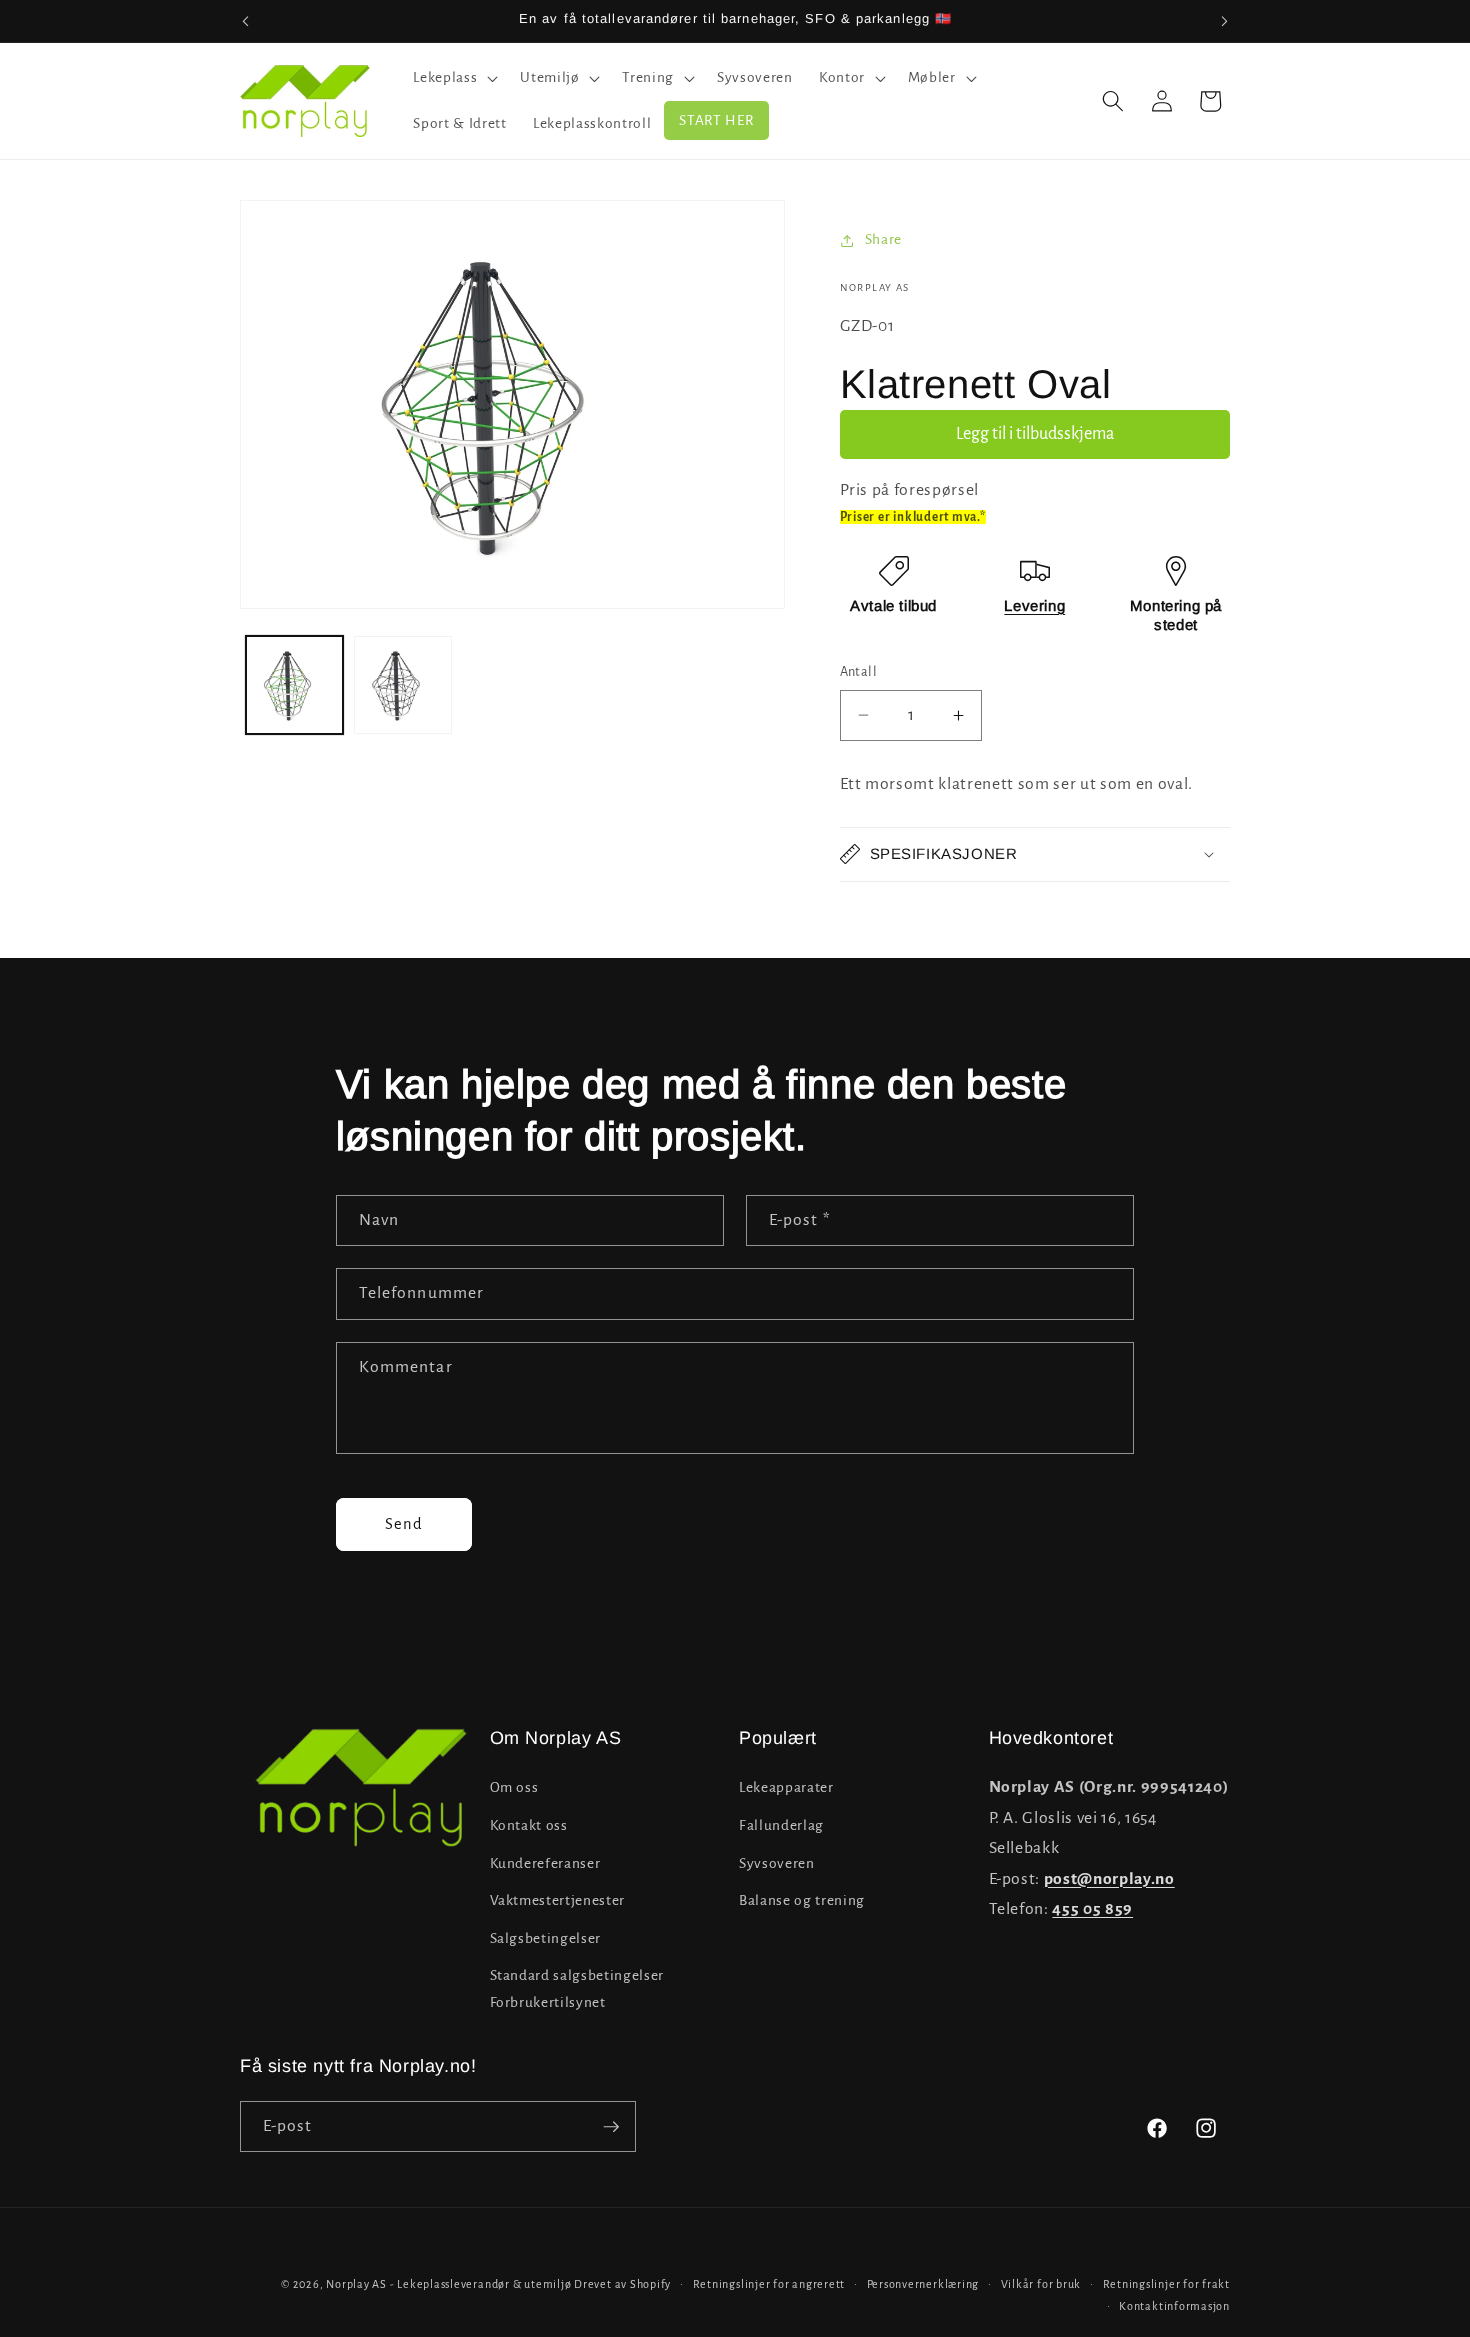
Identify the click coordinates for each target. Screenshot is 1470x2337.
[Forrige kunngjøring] (246, 21)
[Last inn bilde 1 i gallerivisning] (295, 685)
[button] (453, 78)
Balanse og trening (802, 1900)
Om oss (514, 1787)
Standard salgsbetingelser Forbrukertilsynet (577, 1989)
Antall (859, 672)
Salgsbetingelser (546, 1938)
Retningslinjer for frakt (1166, 2284)
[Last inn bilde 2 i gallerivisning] (403, 685)
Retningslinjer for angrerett (769, 2284)
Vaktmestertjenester (558, 1900)
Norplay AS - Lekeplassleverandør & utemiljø (448, 2284)
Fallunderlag (781, 1825)
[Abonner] (611, 2127)
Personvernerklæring (923, 2284)
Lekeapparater (786, 1787)
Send (404, 1524)
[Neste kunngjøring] (1225, 21)
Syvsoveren (777, 1863)
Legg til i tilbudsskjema (1035, 434)
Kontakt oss (529, 1825)
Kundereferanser (545, 1863)
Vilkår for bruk (1041, 2284)
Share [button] (883, 239)
